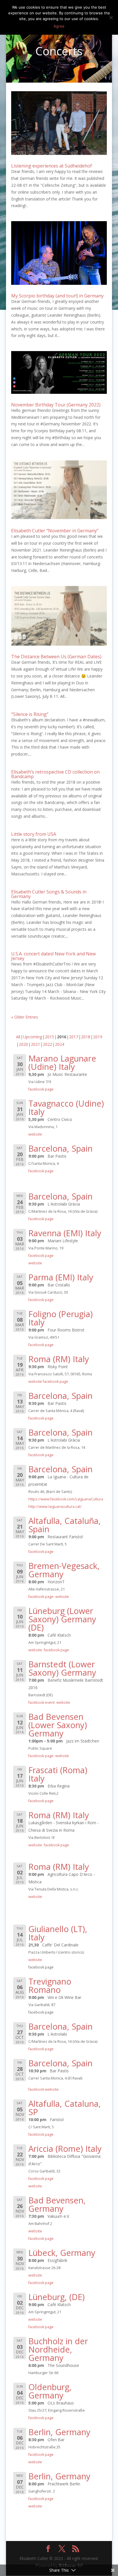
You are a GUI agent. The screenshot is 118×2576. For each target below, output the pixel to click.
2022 (48, 1044)
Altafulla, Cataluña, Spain (65, 1525)
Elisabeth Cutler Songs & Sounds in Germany (49, 894)
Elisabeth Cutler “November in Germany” (55, 531)
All (18, 1037)
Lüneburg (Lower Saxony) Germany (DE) (62, 1619)
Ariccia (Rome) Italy (65, 2148)
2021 (36, 1044)
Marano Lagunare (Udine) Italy (62, 1062)
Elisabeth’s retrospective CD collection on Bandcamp (55, 774)
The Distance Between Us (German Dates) (56, 657)
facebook (36, 2089)
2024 (60, 1044)
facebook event (42, 1702)
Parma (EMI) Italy (61, 1277)
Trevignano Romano (50, 1985)
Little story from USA (34, 834)
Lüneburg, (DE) (57, 2297)
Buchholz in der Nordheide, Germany (58, 2349)
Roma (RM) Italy (59, 1359)
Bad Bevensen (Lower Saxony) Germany (58, 1725)
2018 (86, 1037)
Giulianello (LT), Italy (58, 1933)
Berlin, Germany (59, 2432)
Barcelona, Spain (60, 1148)
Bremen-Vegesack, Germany (64, 1570)
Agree (59, 26)
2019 (98, 1037)
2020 (23, 1044)
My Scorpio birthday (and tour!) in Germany (57, 296)
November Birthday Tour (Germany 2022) (56, 405)
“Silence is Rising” (30, 714)
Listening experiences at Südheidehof (52, 166)
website (35, 1134)
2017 (74, 1037)
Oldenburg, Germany (50, 2391)
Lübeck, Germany (62, 2253)
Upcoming (33, 1037)
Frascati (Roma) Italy (58, 1774)
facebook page (41, 1089)
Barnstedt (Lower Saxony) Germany (62, 1668)
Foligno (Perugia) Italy (61, 1318)
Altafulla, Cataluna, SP (65, 2108)
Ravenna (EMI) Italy (65, 1233)
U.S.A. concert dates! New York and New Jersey (53, 956)
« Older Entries (25, 1017)
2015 (50, 1037)
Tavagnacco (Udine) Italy (66, 1107)
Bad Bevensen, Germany (57, 2204)
